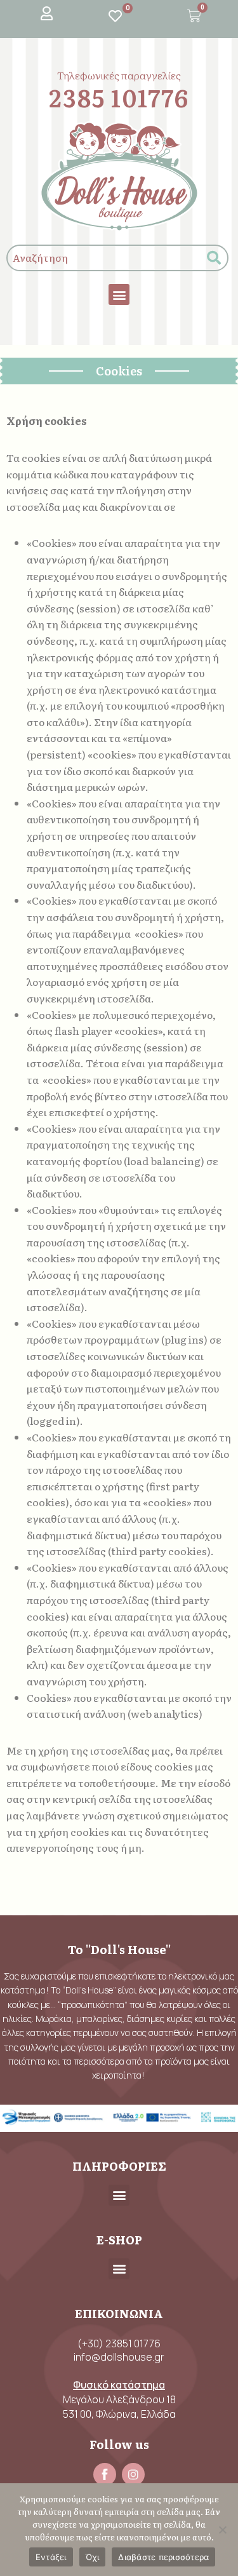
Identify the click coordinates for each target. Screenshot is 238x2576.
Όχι (93, 2557)
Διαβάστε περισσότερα (163, 2557)
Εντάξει (51, 2557)
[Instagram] (133, 2474)
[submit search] (214, 258)
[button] (119, 294)
